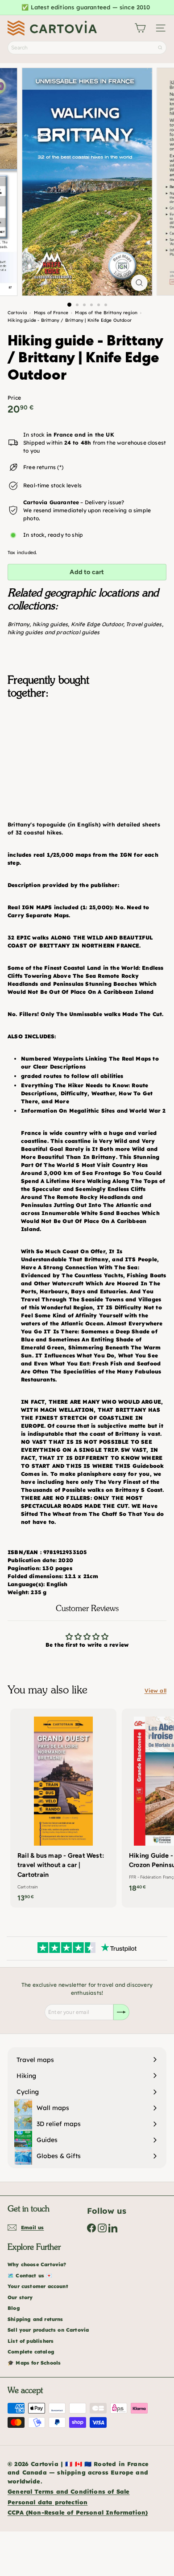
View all (155, 1691)
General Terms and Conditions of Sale (68, 2491)
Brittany (19, 624)
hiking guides (50, 624)
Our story (20, 2297)
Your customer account (38, 2286)
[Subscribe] (121, 2012)
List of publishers (31, 2341)
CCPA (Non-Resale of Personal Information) (78, 2512)
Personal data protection (48, 2502)
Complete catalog (31, 2352)
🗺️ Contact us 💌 (30, 2276)
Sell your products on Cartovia (48, 2330)
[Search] (160, 48)
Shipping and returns (35, 2319)
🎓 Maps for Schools (34, 2363)
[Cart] (140, 28)
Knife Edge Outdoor (97, 624)
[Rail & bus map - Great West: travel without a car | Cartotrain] (63, 1808)
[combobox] (87, 48)
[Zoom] (139, 283)
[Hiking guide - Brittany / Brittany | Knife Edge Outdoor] (87, 750)
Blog (14, 2308)
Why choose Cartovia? (37, 2264)
